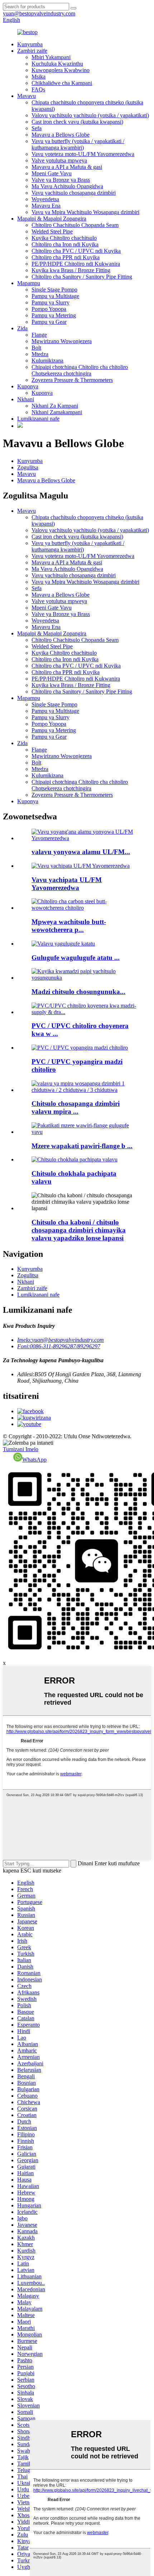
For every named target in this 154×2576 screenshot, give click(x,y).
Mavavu (27, 96)
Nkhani (26, 399)
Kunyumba (30, 44)
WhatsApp (34, 1460)
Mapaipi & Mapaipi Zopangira (52, 219)
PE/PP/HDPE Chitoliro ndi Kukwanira (76, 264)
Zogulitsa (28, 467)
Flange (39, 335)
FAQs (38, 89)
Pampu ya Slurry (50, 302)
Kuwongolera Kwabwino (61, 70)
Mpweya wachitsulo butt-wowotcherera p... (69, 926)
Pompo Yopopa (49, 309)
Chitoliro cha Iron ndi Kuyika (65, 244)
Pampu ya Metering (54, 315)
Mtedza (40, 354)
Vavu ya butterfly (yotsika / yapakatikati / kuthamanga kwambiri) (78, 144)
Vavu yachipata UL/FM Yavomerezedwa (67, 884)
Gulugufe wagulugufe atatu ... (76, 958)
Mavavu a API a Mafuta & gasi (67, 167)
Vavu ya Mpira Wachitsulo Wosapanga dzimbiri (85, 212)
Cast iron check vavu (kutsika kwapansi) (77, 122)
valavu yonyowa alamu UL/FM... (81, 852)
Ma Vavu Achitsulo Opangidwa (67, 186)
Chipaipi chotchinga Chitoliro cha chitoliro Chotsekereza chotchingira (80, 370)
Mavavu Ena (46, 206)
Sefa (37, 128)
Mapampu (29, 283)
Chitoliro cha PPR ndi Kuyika (66, 257)
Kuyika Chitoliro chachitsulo (64, 238)
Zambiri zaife (32, 51)
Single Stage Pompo (54, 290)
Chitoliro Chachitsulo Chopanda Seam (75, 225)
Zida (22, 328)
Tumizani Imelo (21, 1449)
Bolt (36, 348)
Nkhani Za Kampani (55, 406)
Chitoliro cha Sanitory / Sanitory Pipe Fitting (82, 277)
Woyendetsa (45, 199)
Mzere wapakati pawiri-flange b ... (82, 1146)
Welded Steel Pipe (52, 231)
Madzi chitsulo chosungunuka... (78, 992)
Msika (38, 77)
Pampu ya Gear (49, 322)
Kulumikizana (47, 361)
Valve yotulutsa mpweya (59, 160)
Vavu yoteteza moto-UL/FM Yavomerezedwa (83, 154)
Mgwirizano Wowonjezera (62, 341)
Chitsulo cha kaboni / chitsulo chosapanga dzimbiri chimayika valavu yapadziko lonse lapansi (79, 1230)
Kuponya (28, 386)
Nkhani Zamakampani (57, 412)
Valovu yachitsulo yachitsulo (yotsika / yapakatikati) (90, 115)
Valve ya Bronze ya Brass (61, 180)
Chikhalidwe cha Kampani (62, 83)
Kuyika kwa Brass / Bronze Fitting (71, 270)
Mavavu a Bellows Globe (61, 135)
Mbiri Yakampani (51, 57)
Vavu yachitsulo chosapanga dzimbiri (74, 193)
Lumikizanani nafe (38, 419)
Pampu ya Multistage (55, 296)
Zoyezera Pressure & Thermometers (72, 380)
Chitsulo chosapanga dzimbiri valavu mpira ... (76, 1107)
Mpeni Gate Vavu (52, 173)
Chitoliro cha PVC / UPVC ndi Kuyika (76, 251)
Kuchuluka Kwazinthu (57, 64)
